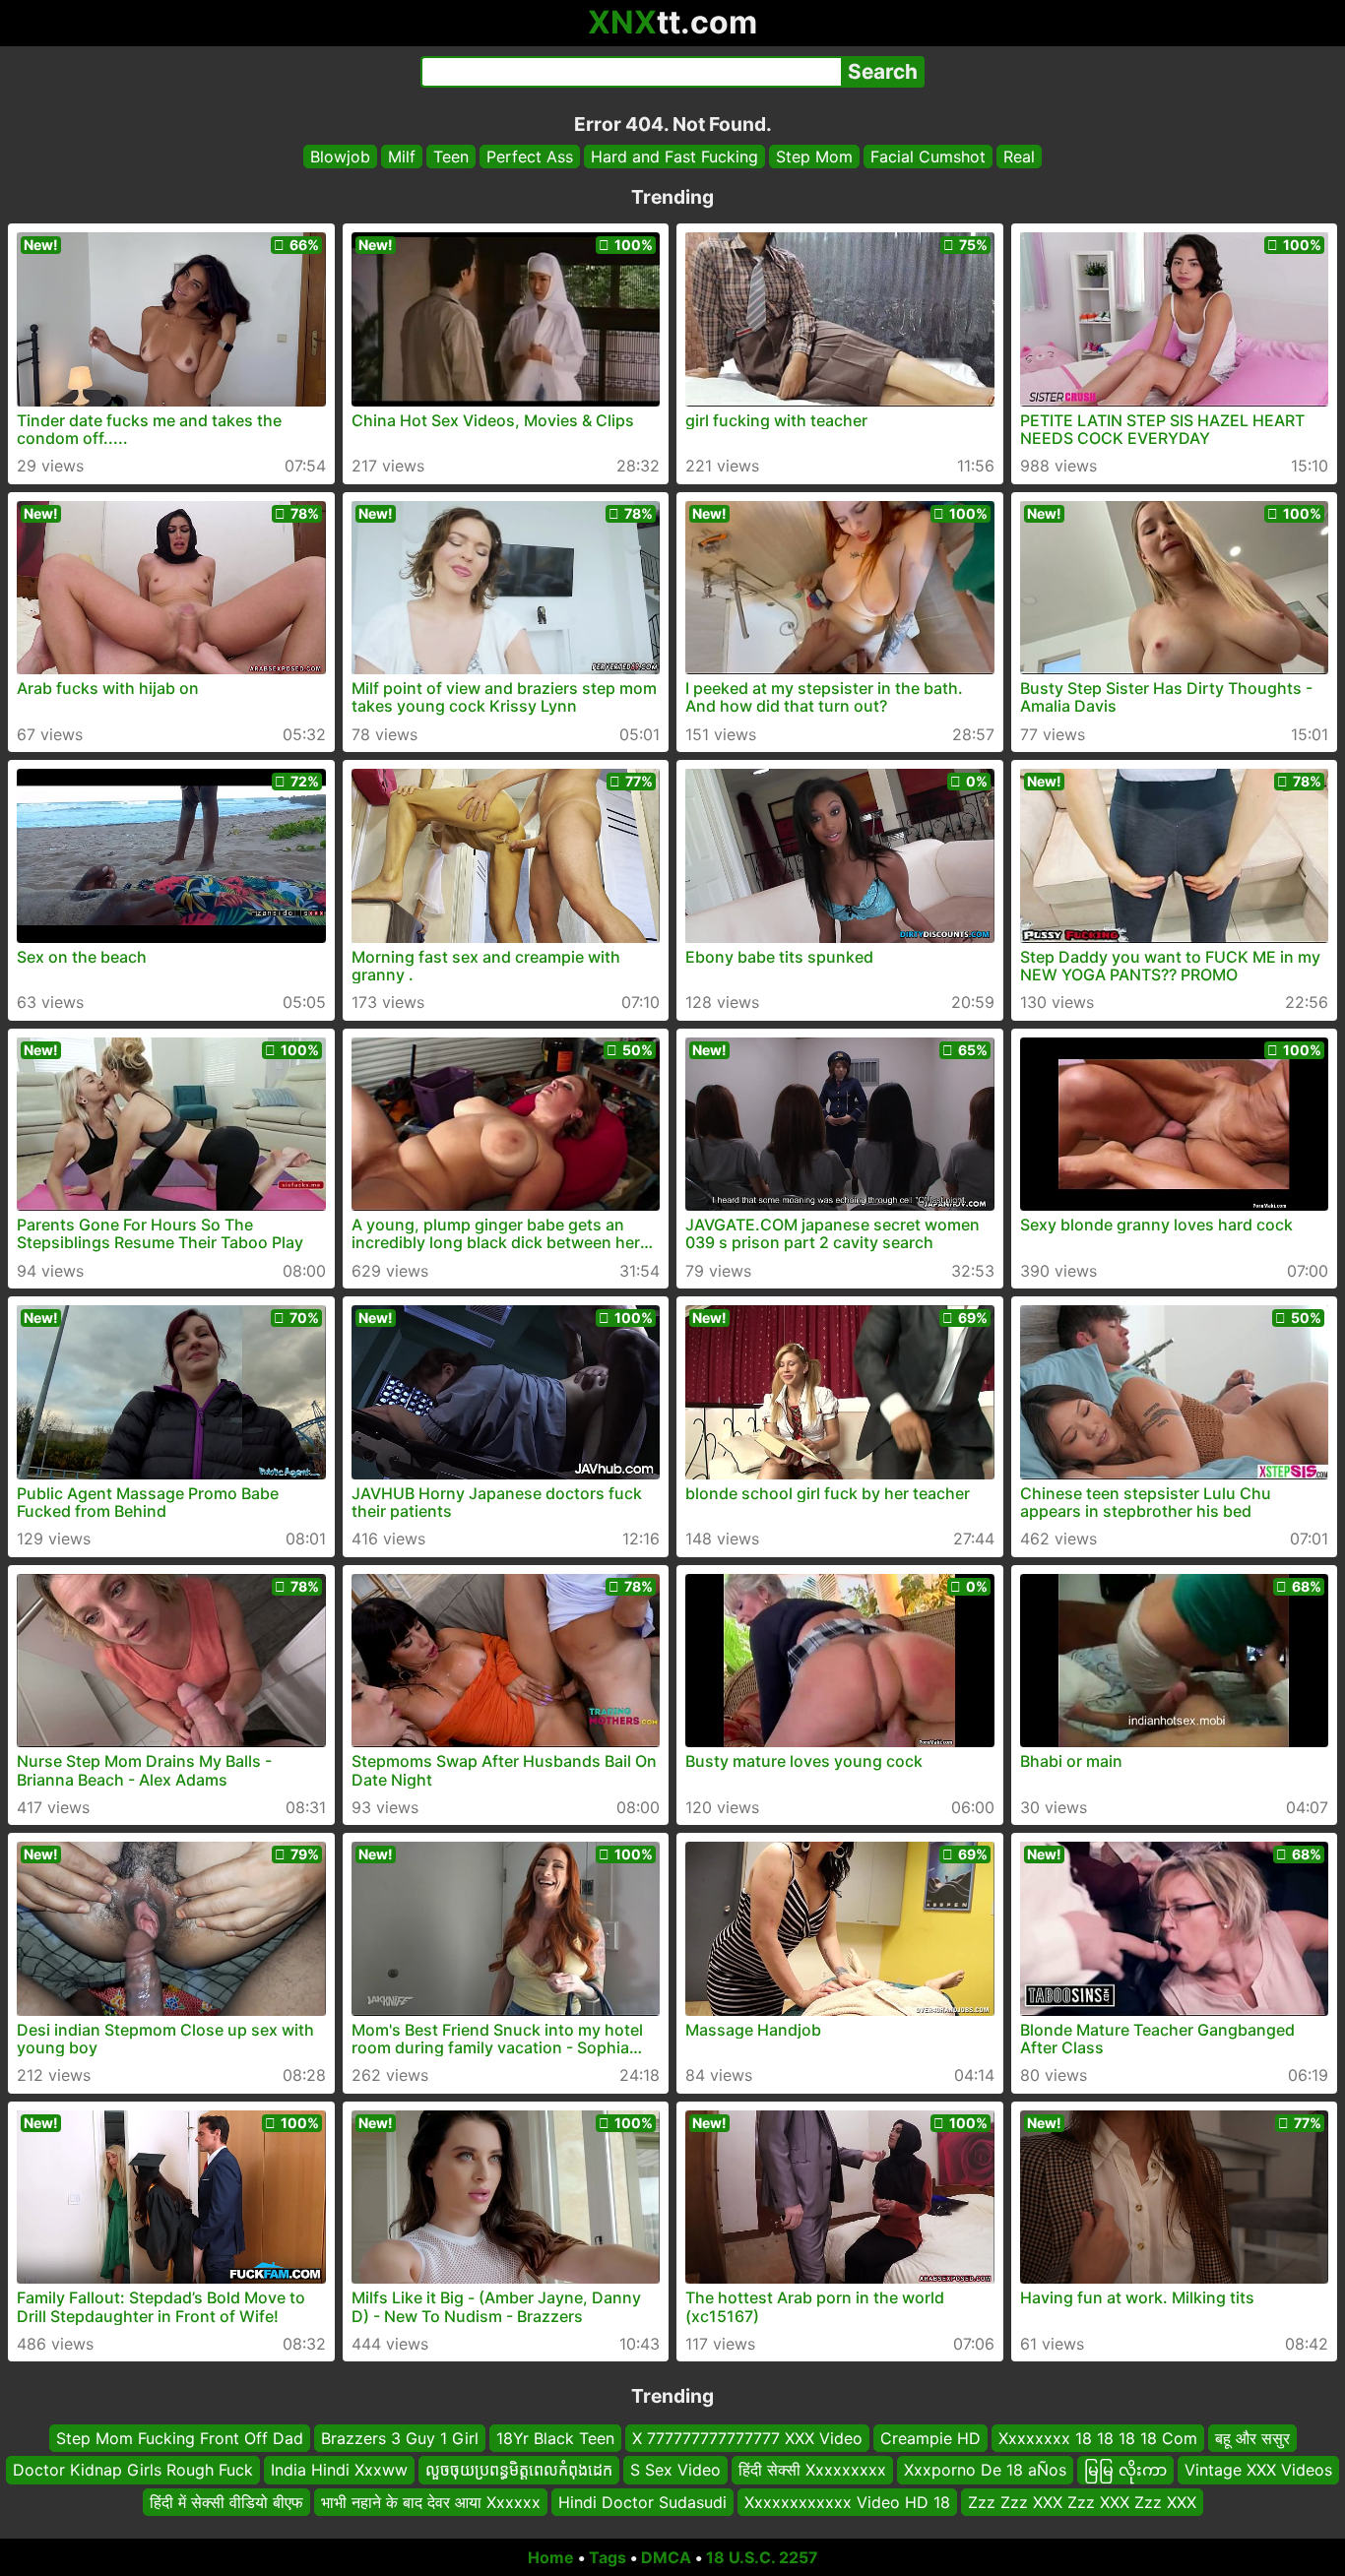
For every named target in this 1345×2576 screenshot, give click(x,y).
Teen (451, 157)
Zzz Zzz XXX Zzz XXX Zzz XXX (1082, 2502)
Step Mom (814, 157)
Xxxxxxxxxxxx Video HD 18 (847, 2502)
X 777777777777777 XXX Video (747, 2438)
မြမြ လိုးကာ (1125, 2471)
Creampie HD (930, 2438)
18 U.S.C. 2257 (762, 2557)
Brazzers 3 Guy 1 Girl (400, 2438)
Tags (608, 2557)
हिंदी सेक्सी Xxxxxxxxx (812, 2471)
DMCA (666, 2557)
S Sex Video (675, 2471)
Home (551, 2557)
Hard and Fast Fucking (674, 157)
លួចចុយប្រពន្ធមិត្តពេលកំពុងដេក (519, 2471)
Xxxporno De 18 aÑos (985, 2471)
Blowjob (340, 157)
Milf (402, 157)
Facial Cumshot (928, 157)
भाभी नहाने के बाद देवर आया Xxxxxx (431, 2502)
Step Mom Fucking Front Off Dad (180, 2438)
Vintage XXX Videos (1258, 2471)
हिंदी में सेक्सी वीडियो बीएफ (226, 2502)
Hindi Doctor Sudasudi (642, 2502)
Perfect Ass (530, 157)
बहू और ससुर (1252, 2438)
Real (1019, 157)
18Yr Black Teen (555, 2438)
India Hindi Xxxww (339, 2471)
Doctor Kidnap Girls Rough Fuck (133, 2471)
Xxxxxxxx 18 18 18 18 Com (1098, 2438)
